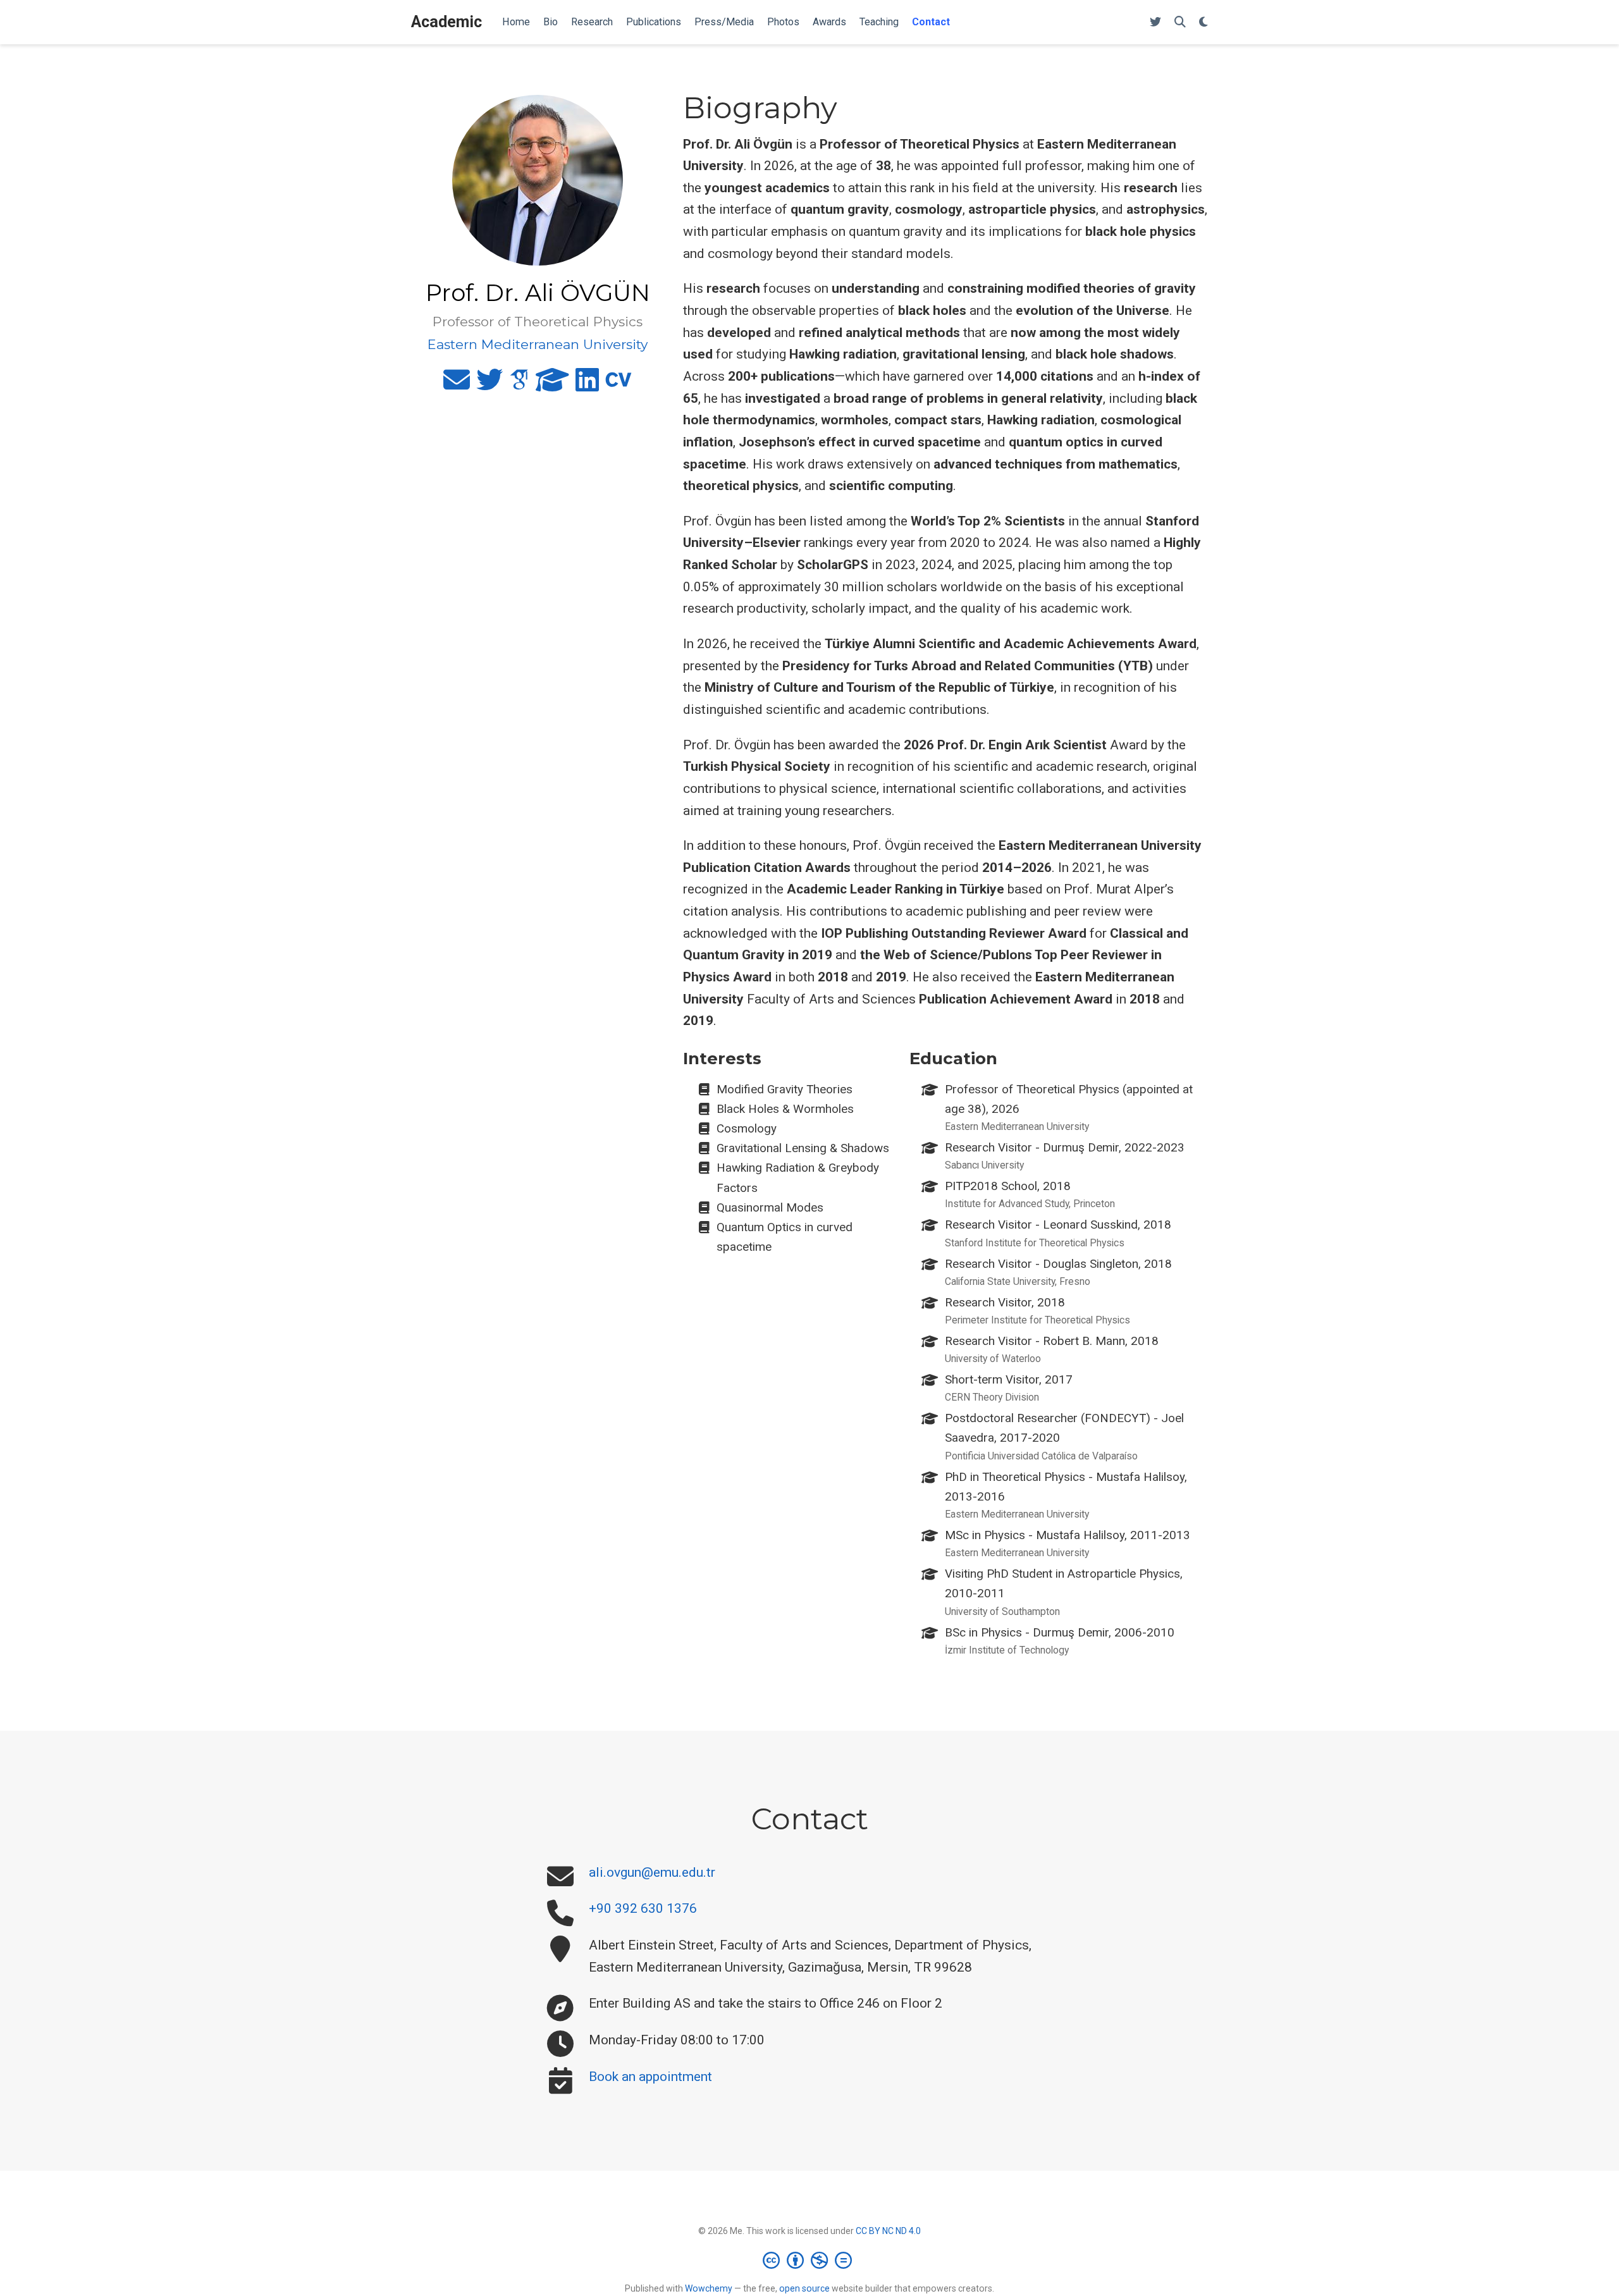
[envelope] (457, 385)
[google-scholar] (519, 385)
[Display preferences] (1203, 22)
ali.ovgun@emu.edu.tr (652, 1872)
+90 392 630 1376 (643, 1908)
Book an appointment (650, 2077)
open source (804, 2288)
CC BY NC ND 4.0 (888, 2231)
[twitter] (489, 385)
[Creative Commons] (810, 2260)
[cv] (619, 385)
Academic (446, 22)
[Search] (1180, 22)
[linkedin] (587, 385)
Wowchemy (709, 2288)
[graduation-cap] (552, 385)
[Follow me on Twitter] (1155, 22)
